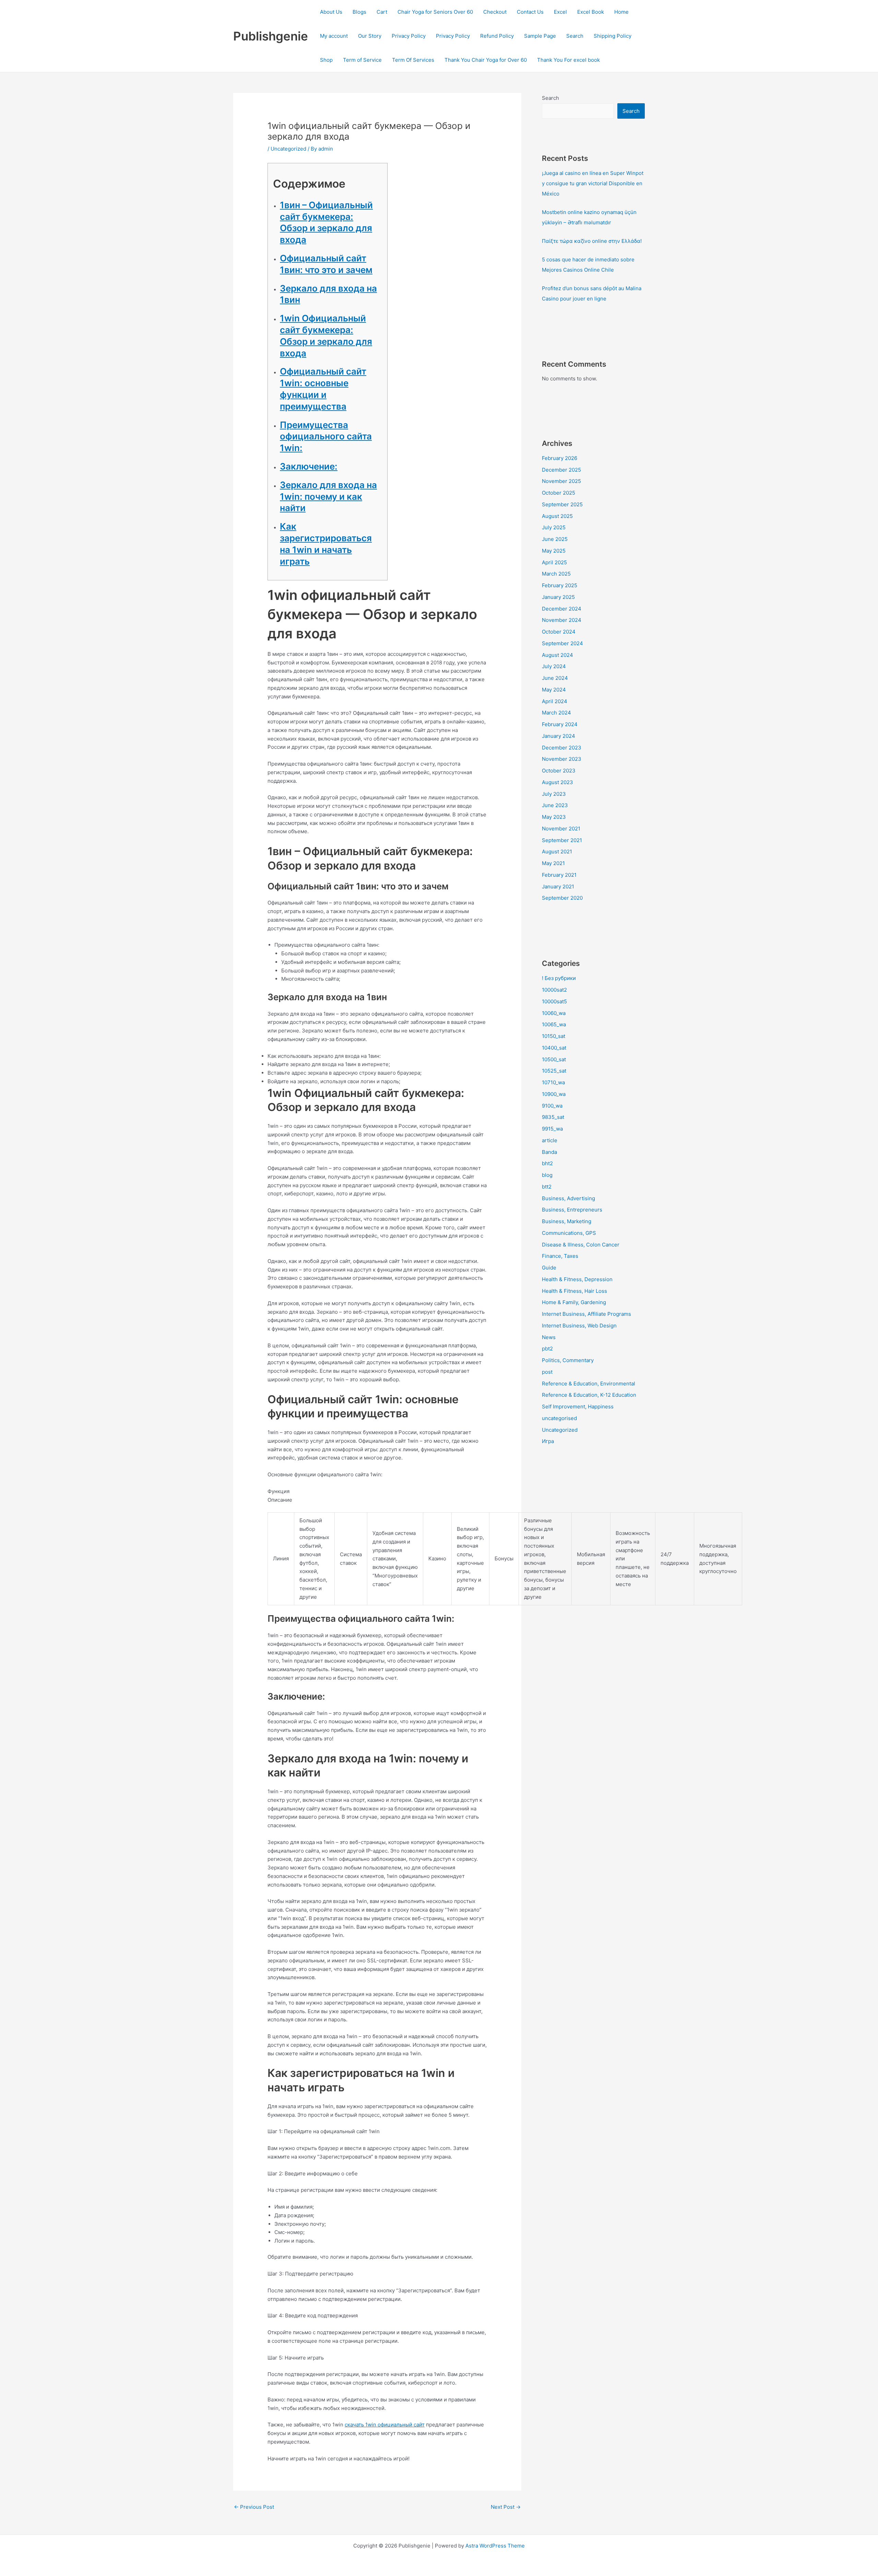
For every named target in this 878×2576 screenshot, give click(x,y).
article (550, 1140)
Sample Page (540, 36)
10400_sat (554, 1048)
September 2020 (562, 898)
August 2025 (557, 516)
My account (334, 36)
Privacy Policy (409, 36)
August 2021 (557, 852)
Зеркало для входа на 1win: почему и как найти (328, 497)
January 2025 (558, 597)
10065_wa (554, 1024)
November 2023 (562, 759)
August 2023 (557, 782)
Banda (549, 1152)
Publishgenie (271, 36)
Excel (560, 12)
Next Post (506, 2507)
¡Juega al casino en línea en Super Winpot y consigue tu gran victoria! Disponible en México (593, 183)
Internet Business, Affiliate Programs (586, 1314)
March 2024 (556, 713)
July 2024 (554, 666)
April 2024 (555, 701)
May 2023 (554, 817)
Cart (382, 12)
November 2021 (561, 829)
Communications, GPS (569, 1233)
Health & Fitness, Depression (577, 1279)
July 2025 (554, 527)
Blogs (359, 12)
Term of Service (362, 60)
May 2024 (554, 690)
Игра (548, 1441)
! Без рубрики (559, 978)
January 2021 (558, 887)
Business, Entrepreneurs (572, 1210)
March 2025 (556, 574)
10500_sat (554, 1059)
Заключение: (309, 466)
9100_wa (552, 1106)
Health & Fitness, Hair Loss (574, 1291)
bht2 (547, 1163)
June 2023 (555, 805)
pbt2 (547, 1349)
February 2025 (560, 585)
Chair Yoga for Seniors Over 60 (435, 12)
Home (621, 12)
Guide (549, 1268)
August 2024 (557, 655)
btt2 (547, 1187)
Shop (326, 60)
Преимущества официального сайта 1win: (326, 436)
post (547, 1372)
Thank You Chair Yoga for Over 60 (486, 60)
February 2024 (560, 724)
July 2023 (554, 794)
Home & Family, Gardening (574, 1302)
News (549, 1337)
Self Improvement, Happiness (578, 1407)
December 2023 (562, 748)
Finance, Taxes (560, 1256)
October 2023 (559, 771)
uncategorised (559, 1418)
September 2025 (562, 504)
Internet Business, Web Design (579, 1326)
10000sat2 (554, 990)
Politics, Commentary (568, 1360)
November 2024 (562, 620)
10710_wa (553, 1082)
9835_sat (553, 1117)
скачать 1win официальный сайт (385, 2425)
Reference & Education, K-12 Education (589, 1395)
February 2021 (559, 875)
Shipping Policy (613, 36)
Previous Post (254, 2507)
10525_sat (554, 1071)
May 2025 (554, 551)
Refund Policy (497, 36)
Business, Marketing (567, 1221)
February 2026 (560, 458)
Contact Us (530, 12)
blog (547, 1175)
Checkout (495, 12)
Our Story (370, 36)
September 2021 (562, 840)
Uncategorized (288, 149)
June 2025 (555, 539)
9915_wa (552, 1129)
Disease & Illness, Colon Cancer (581, 1245)
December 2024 (562, 609)
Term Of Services (413, 60)
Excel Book (591, 12)
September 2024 (562, 643)
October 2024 (559, 632)
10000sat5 (554, 1001)
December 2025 (561, 470)
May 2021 (553, 863)
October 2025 (559, 493)
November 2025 (561, 481)
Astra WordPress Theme (495, 2546)
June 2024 (555, 678)
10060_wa (554, 1013)
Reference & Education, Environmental (589, 1384)
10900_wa (554, 1094)
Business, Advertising (568, 1198)
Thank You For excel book (568, 60)
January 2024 (559, 736)
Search (575, 36)
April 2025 (554, 562)
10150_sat (554, 1036)
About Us (331, 12)
